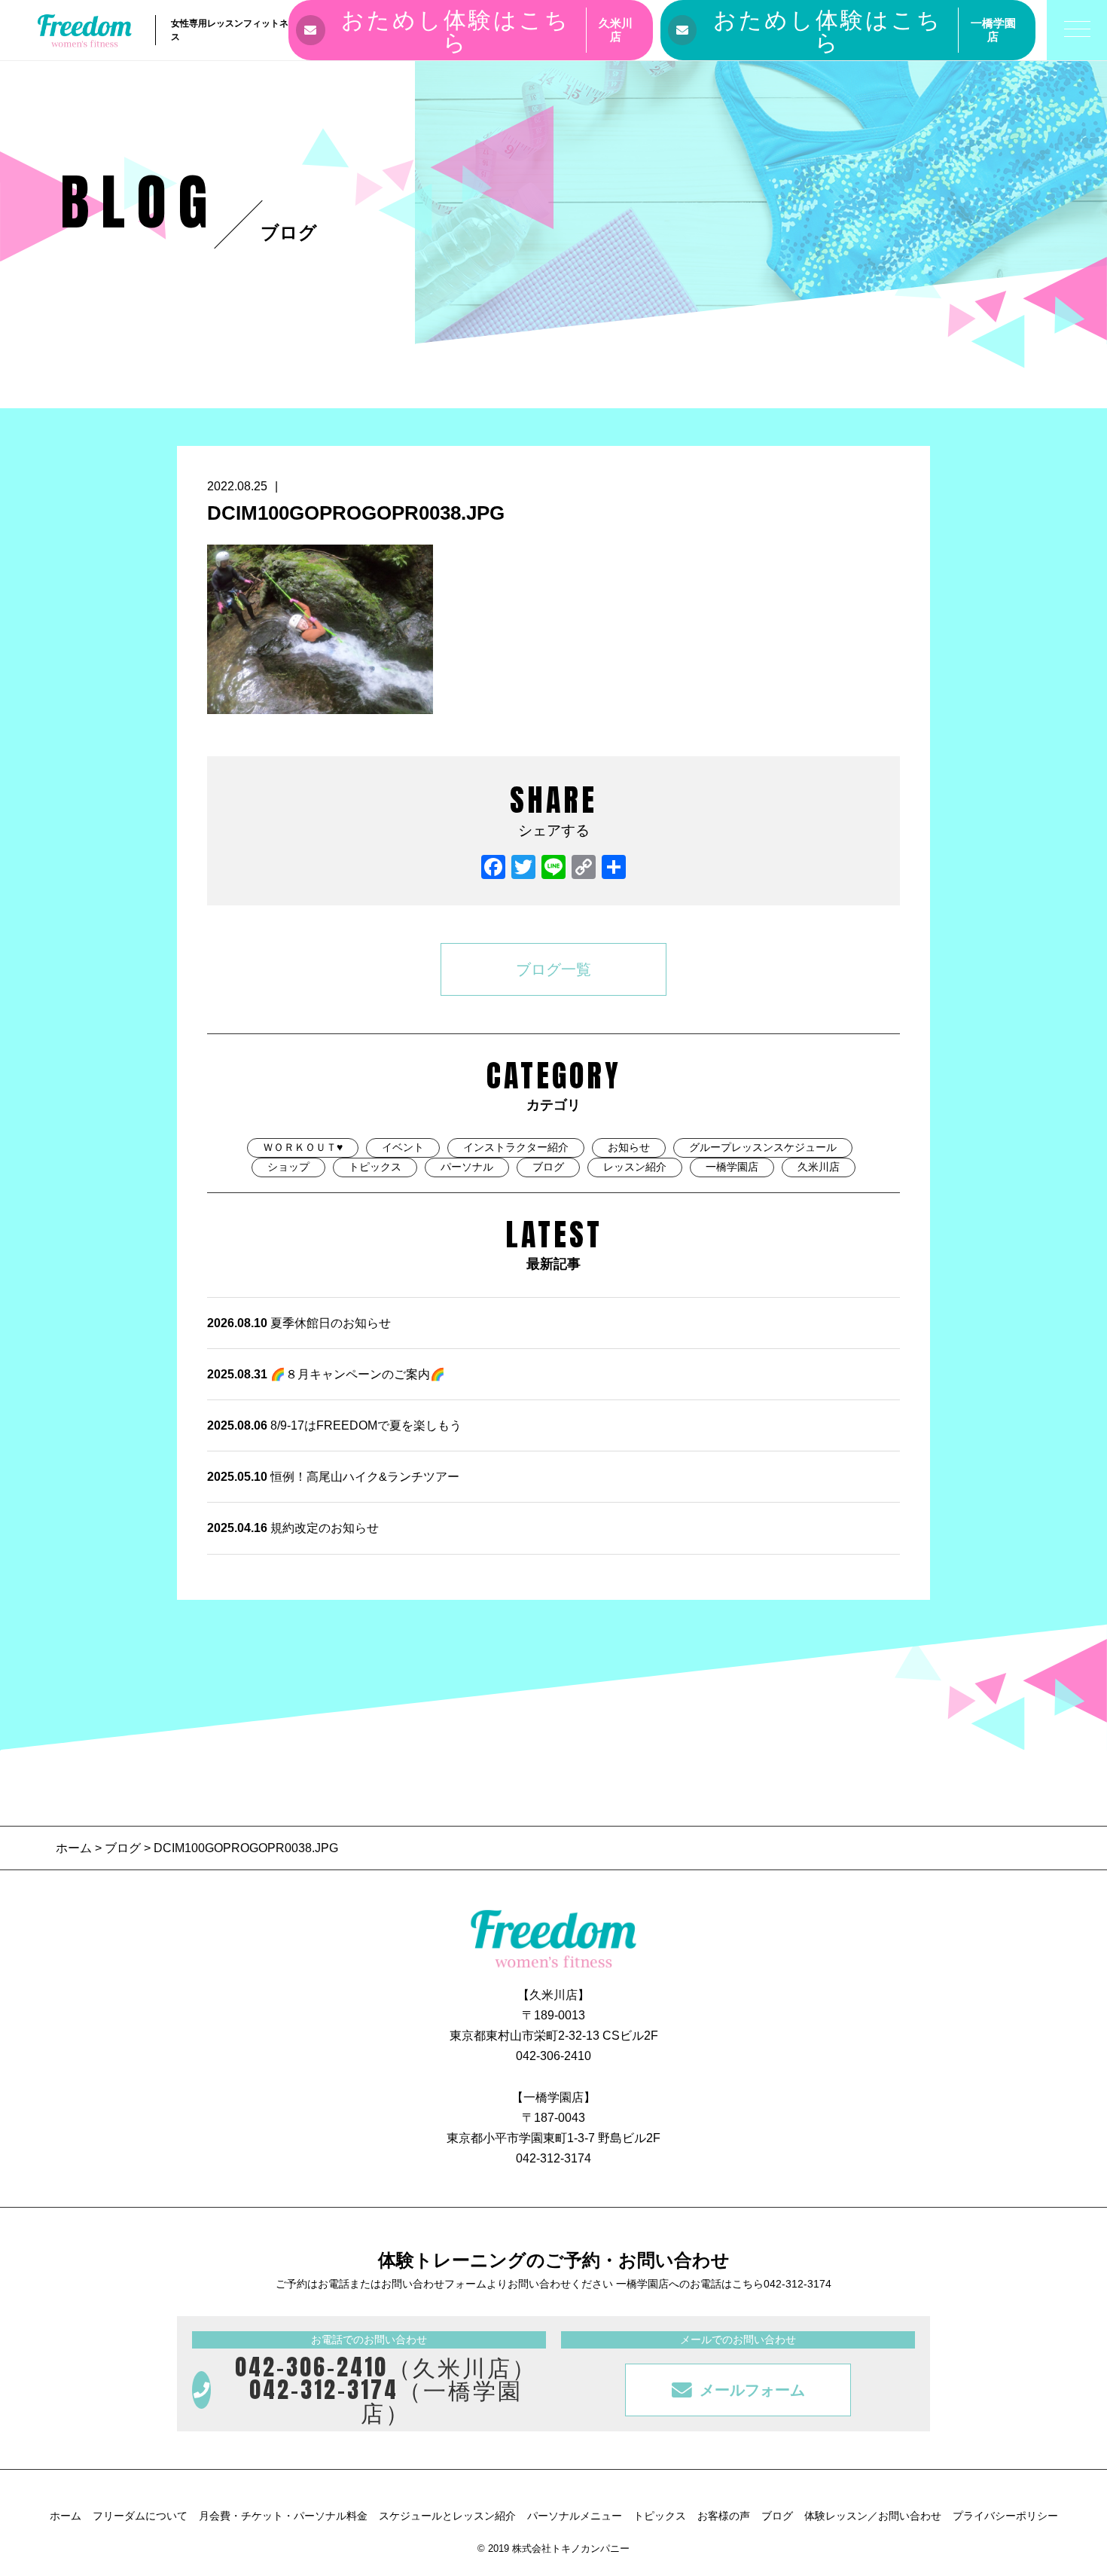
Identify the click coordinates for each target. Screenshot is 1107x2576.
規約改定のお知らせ (293, 1528)
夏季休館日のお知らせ (299, 1323)
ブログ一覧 (553, 969)
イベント (403, 1147)
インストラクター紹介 (516, 1147)
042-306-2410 (553, 2056)
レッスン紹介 (635, 1167)
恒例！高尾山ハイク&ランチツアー (333, 1477)
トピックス (375, 1167)
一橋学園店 (732, 1167)
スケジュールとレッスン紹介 (447, 2516)
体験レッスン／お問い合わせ (873, 2516)
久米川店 (819, 1167)
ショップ (288, 1167)
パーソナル (467, 1167)
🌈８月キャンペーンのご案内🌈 (326, 1374)
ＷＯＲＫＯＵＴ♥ (303, 1147)
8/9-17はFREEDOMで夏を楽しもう (334, 1425)
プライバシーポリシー (1005, 2516)
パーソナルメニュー (575, 2516)
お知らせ (629, 1147)
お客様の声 (724, 2516)
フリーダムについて (140, 2516)
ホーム (75, 1848)
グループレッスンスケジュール (763, 1147)
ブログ (548, 1167)
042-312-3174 (553, 2158)
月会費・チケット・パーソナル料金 (283, 2516)
